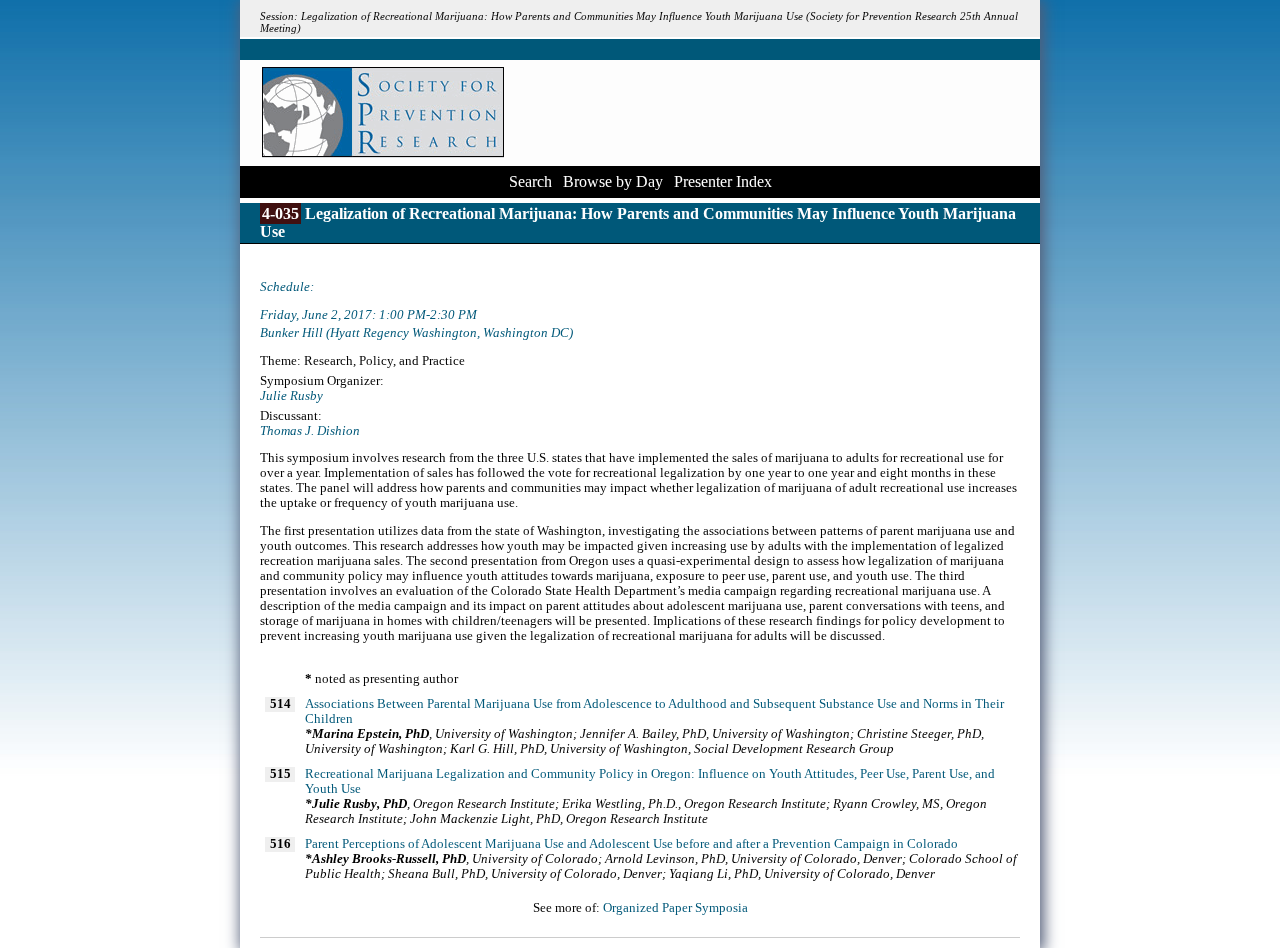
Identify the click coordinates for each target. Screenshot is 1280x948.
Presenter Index (723, 181)
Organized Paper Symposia (675, 908)
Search (530, 181)
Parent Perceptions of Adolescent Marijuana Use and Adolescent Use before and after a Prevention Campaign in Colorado (631, 844)
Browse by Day (613, 181)
